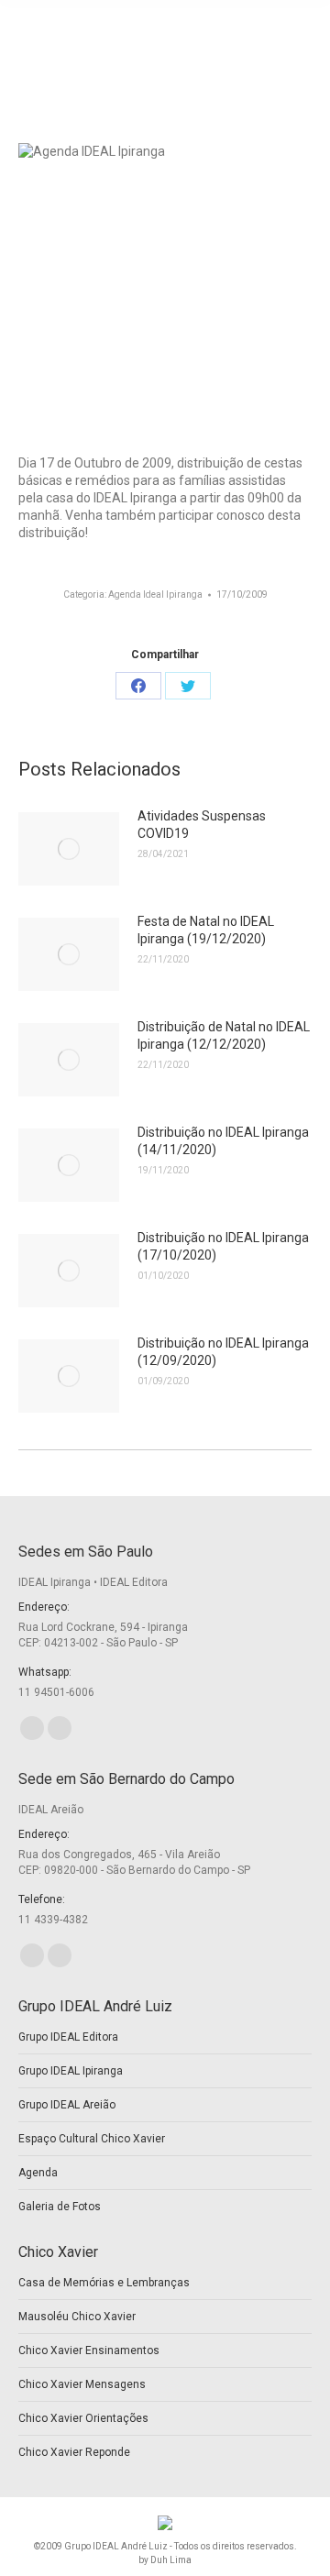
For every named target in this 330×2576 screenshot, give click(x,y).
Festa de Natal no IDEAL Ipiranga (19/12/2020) (206, 930)
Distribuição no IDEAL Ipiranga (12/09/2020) (223, 1352)
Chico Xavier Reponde (74, 2452)
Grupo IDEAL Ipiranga (71, 2071)
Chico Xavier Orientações (83, 2418)
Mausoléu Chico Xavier (77, 2317)
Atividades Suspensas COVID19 (202, 825)
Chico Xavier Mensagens (82, 2384)
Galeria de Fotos (60, 2207)
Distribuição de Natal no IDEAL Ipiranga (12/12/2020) (224, 1035)
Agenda (38, 2173)
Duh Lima (171, 2560)
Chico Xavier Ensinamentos (89, 2350)
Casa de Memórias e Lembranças (104, 2283)
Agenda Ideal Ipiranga (155, 594)
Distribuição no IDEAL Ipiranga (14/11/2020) (223, 1141)
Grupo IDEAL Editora (68, 2037)
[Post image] (69, 849)
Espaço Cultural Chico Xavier (92, 2139)
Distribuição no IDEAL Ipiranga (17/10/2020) (223, 1246)
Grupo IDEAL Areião (67, 2105)
